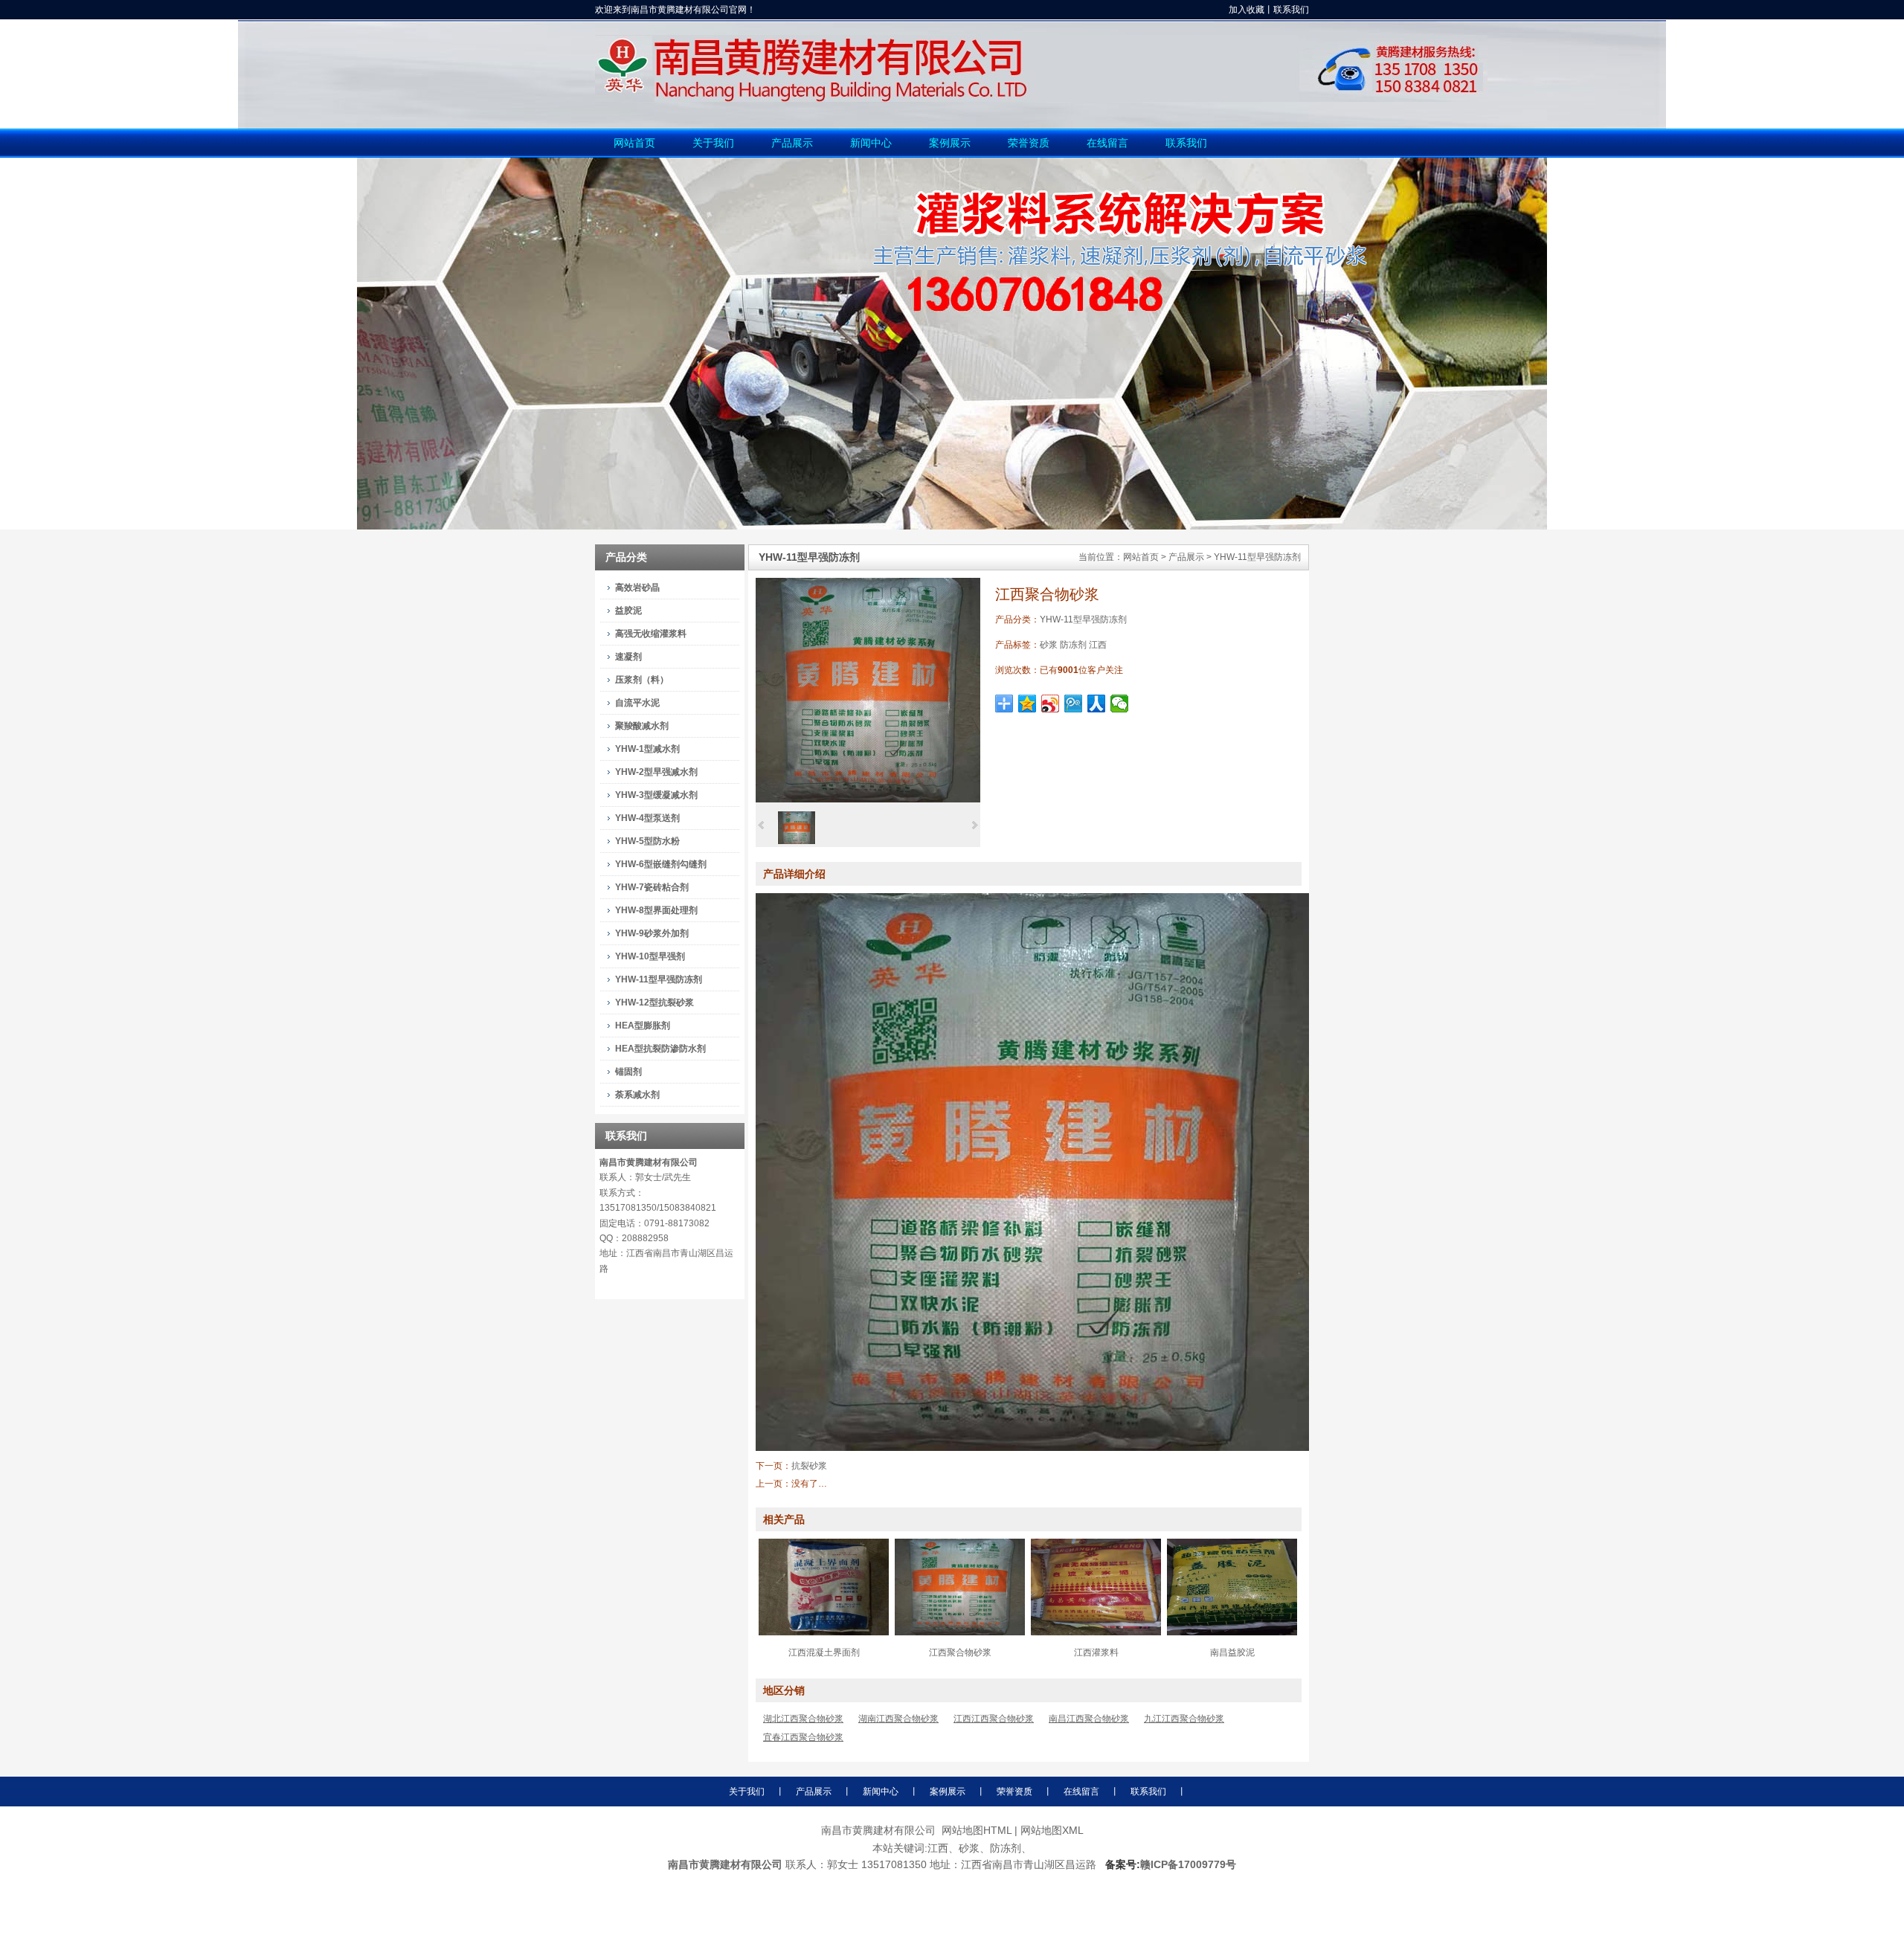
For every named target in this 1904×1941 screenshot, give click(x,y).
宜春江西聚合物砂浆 (803, 1737)
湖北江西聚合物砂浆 (803, 1719)
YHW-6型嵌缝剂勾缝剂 (661, 864)
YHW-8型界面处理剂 (656, 910)
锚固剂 (628, 1072)
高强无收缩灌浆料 (651, 634)
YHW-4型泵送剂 (647, 818)
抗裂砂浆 (809, 1466)
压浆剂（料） (642, 680)
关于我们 (747, 1792)
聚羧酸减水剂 (642, 726)
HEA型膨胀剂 (643, 1026)
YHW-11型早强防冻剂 (1257, 557)
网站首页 (1141, 557)
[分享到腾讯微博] (1074, 704)
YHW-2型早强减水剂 (656, 772)
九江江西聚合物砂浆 (1184, 1719)
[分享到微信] (1120, 704)
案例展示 (948, 1792)
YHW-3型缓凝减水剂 (656, 795)
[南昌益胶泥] (1232, 1632)
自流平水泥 (637, 703)
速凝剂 (628, 657)
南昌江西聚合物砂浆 (1089, 1719)
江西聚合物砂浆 (960, 1652)
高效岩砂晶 (637, 588)
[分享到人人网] (1097, 704)
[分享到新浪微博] (1051, 704)
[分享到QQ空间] (1027, 704)
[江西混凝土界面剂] (824, 1632)
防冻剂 (1073, 645)
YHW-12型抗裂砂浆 (654, 1002)
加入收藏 (1247, 10)
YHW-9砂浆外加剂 (652, 933)
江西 (1098, 645)
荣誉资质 (1014, 1792)
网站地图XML (1052, 1830)
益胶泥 (628, 611)
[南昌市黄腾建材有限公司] (1041, 99)
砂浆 (1049, 645)
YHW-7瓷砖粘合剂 (652, 887)
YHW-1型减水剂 (647, 749)
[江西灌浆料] (1096, 1632)
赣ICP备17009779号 (1188, 1864)
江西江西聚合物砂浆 (994, 1719)
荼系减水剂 (637, 1095)
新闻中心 (881, 1792)
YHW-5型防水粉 (647, 841)
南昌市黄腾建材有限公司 (649, 1162)
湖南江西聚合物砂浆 (898, 1719)
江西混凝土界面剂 (824, 1652)
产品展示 (1186, 557)
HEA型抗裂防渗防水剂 (660, 1049)
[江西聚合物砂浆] (868, 799)
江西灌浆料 (1096, 1652)
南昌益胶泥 (1232, 1652)
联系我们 (1291, 10)
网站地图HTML (977, 1830)
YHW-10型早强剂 (650, 956)
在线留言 (1081, 1792)
